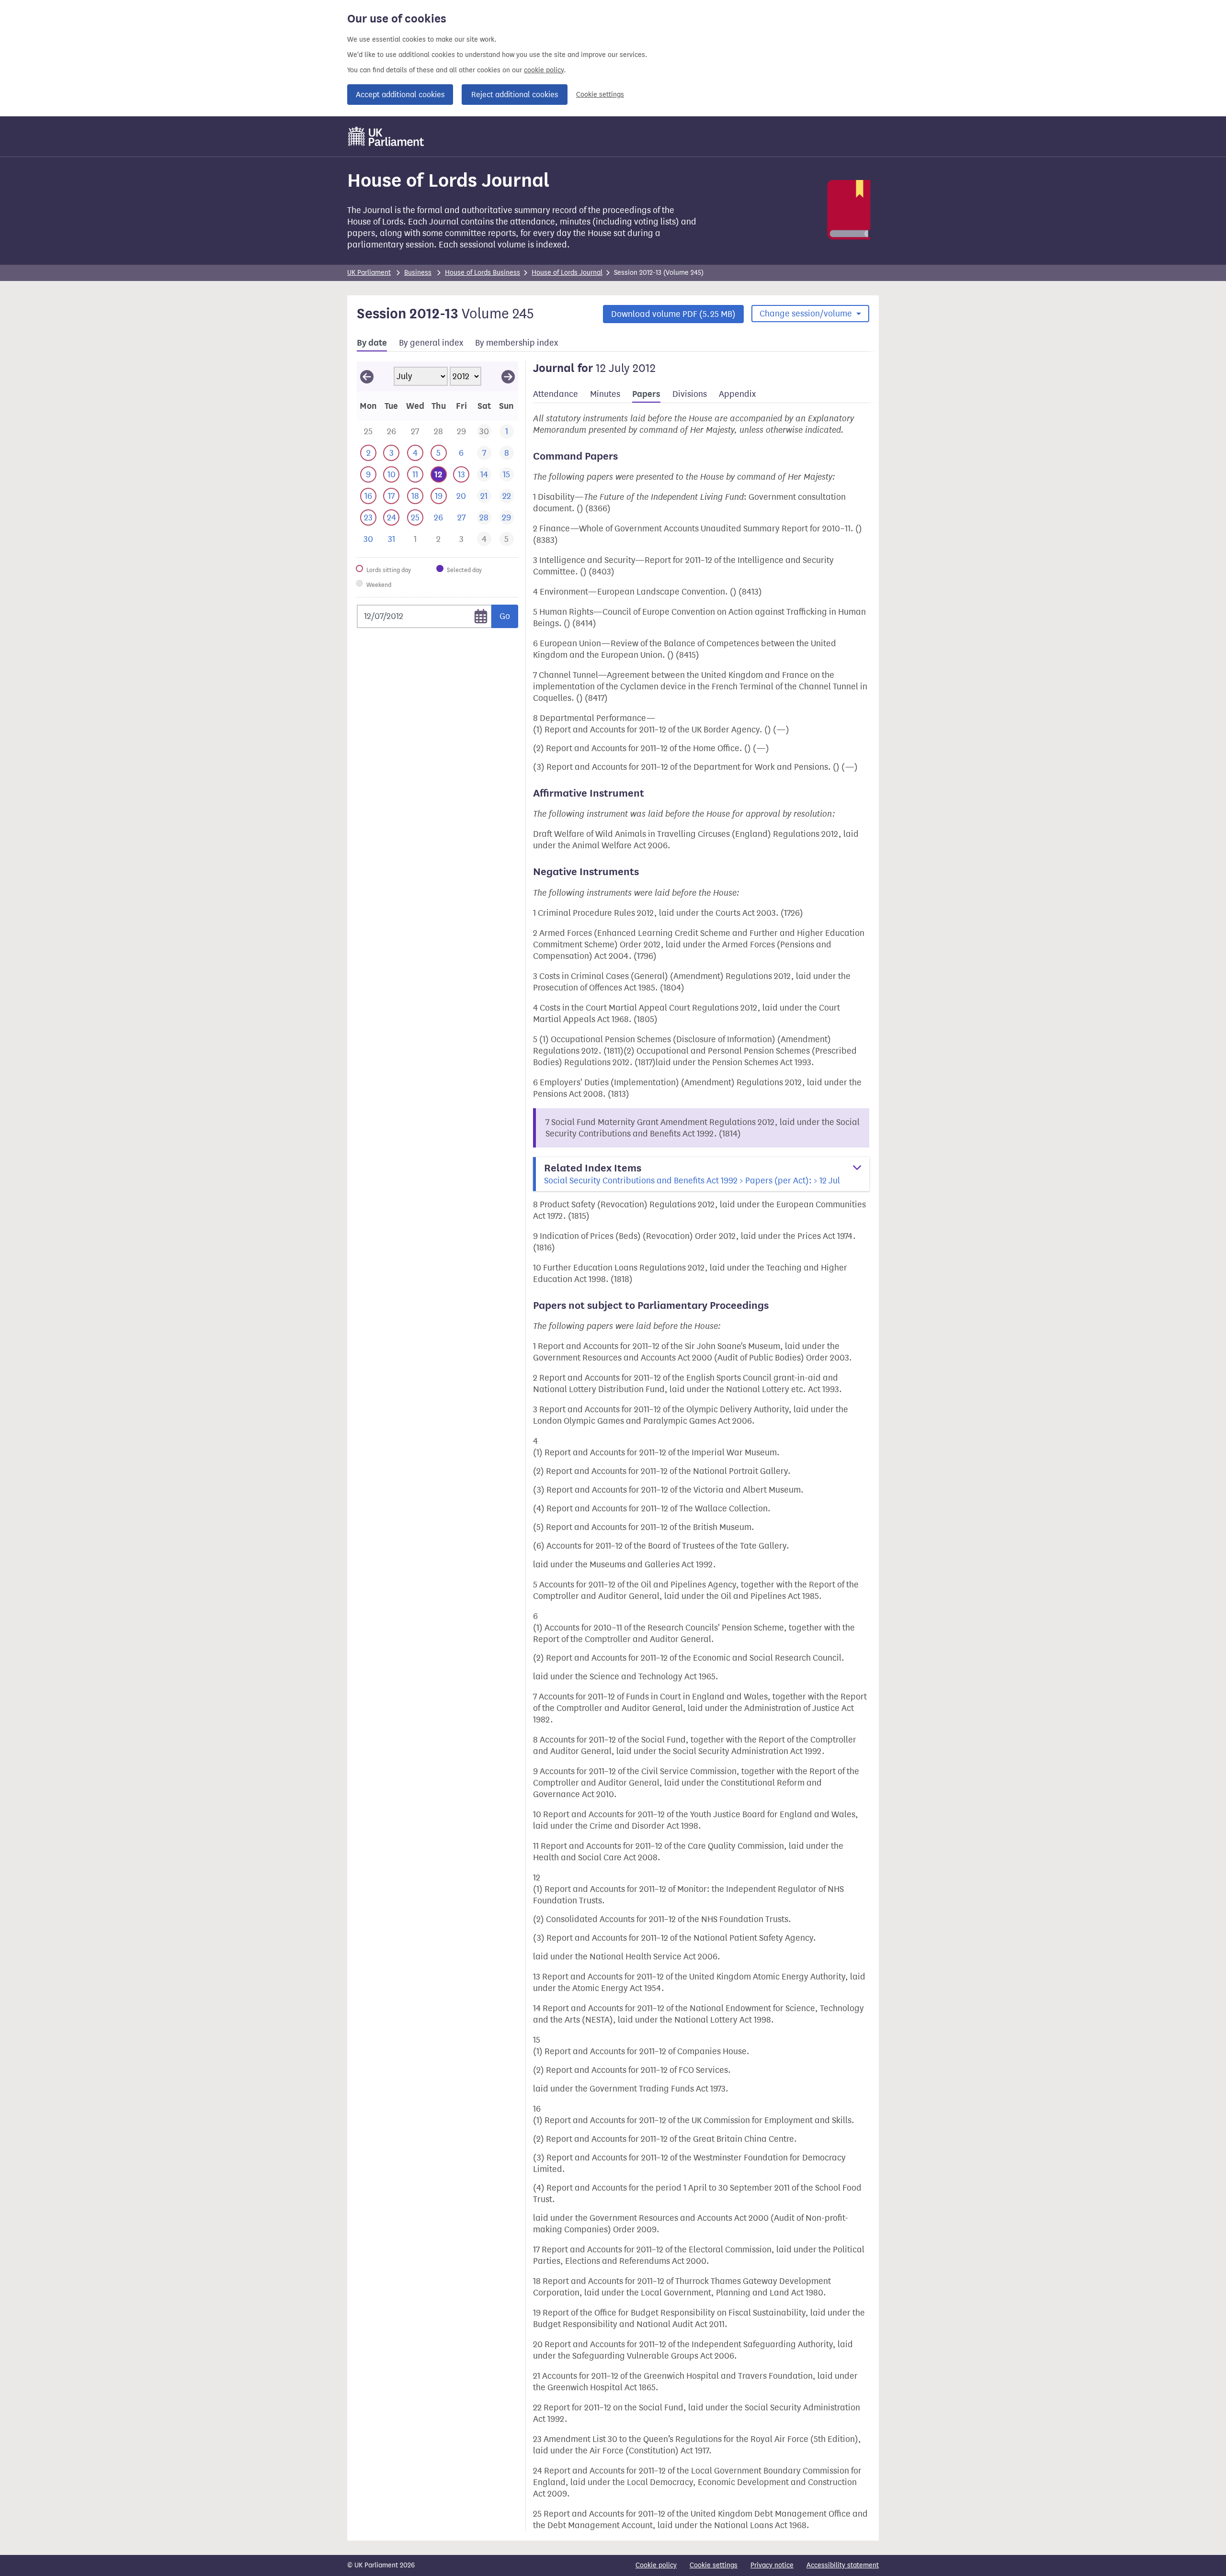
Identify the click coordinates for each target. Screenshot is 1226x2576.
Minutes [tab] (605, 394)
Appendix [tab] (737, 394)
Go (505, 616)
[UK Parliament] (386, 136)
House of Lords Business (482, 273)
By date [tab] (372, 343)
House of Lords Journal (567, 273)
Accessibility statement (843, 2565)
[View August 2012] (508, 376)
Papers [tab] (646, 394)
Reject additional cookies (515, 95)
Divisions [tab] (690, 394)
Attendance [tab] (556, 394)
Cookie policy (656, 2565)
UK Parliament (369, 273)
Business (418, 273)
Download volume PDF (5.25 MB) (673, 314)
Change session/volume (807, 314)
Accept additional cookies (400, 95)
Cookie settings (600, 95)
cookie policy (544, 70)
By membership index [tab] (517, 343)
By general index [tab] (431, 343)
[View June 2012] (367, 376)
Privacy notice (772, 2565)
